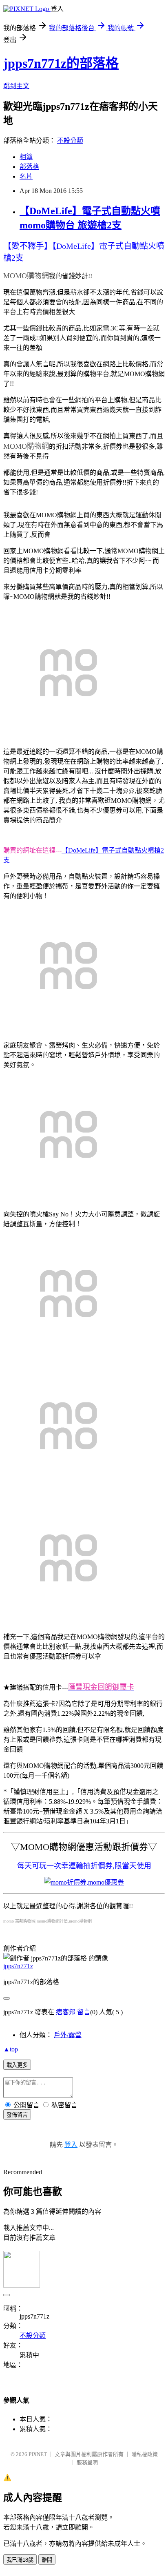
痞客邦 (66, 2012)
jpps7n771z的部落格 (61, 63)
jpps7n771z (18, 1966)
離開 (47, 2560)
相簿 (26, 157)
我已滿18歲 (20, 2560)
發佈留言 (17, 2115)
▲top (11, 2049)
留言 (84, 2012)
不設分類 (70, 141)
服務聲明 (87, 2462)
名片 (26, 176)
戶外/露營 (68, 2035)
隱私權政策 (145, 2454)
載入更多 (17, 2065)
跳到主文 (16, 86)
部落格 (29, 167)
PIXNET (38, 2454)
